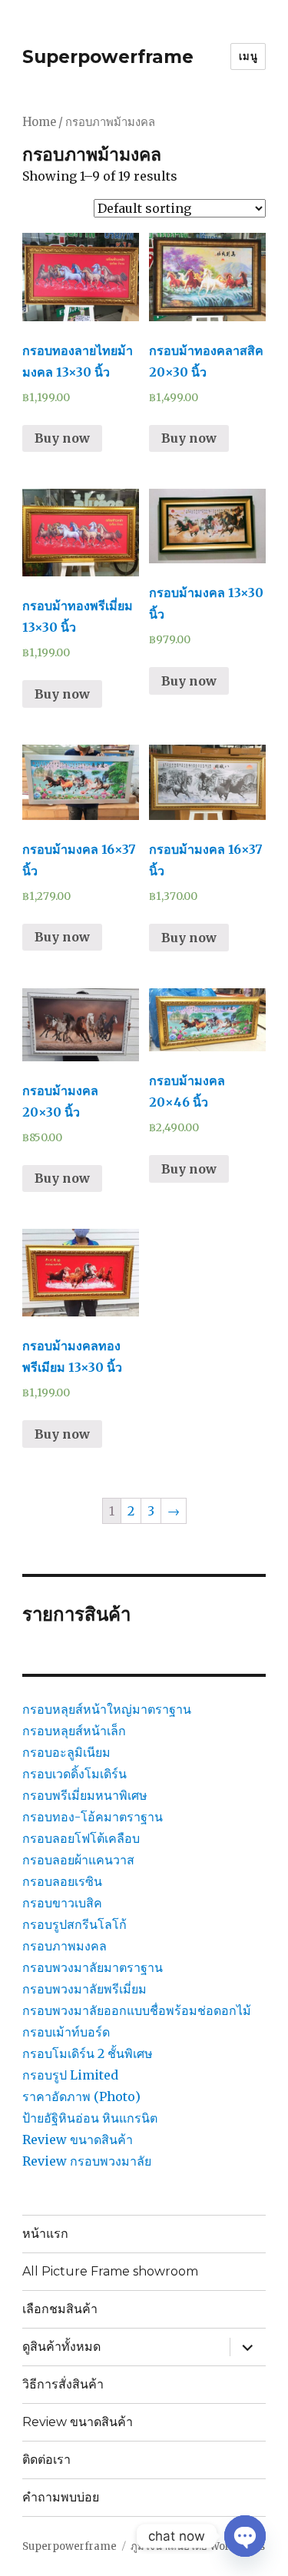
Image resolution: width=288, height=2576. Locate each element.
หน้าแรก (45, 2234)
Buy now (62, 438)
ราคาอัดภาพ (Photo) (81, 2096)
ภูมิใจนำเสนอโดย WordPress (198, 2546)
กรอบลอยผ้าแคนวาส (78, 1860)
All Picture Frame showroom (110, 2271)
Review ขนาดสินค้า (78, 2139)
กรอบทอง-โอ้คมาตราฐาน (93, 1817)
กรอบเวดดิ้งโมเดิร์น (74, 1774)
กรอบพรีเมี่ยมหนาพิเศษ (85, 1795)
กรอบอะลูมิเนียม (66, 1752)
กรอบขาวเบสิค (62, 1903)
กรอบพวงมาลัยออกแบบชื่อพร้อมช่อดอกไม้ (137, 2010)
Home (39, 122)
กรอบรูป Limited (70, 2075)
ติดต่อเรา (46, 2460)
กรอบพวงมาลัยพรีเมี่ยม (84, 1989)
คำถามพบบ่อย (61, 2497)
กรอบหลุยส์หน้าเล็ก (74, 1731)
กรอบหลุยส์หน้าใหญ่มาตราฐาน (107, 1709)
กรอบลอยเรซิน (62, 1881)
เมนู (248, 56)
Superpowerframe (108, 57)
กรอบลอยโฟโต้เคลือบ (81, 1838)
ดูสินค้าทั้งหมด (61, 2347)
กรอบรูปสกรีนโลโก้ (74, 1924)
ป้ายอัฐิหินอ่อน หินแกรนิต (90, 2118)
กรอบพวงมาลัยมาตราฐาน (93, 1967)
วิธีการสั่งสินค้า (63, 2384)
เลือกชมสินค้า (60, 2309)
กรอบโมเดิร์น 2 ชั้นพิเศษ (88, 2053)
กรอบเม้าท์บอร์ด (66, 2032)
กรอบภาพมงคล (65, 1946)
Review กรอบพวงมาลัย (87, 2161)
